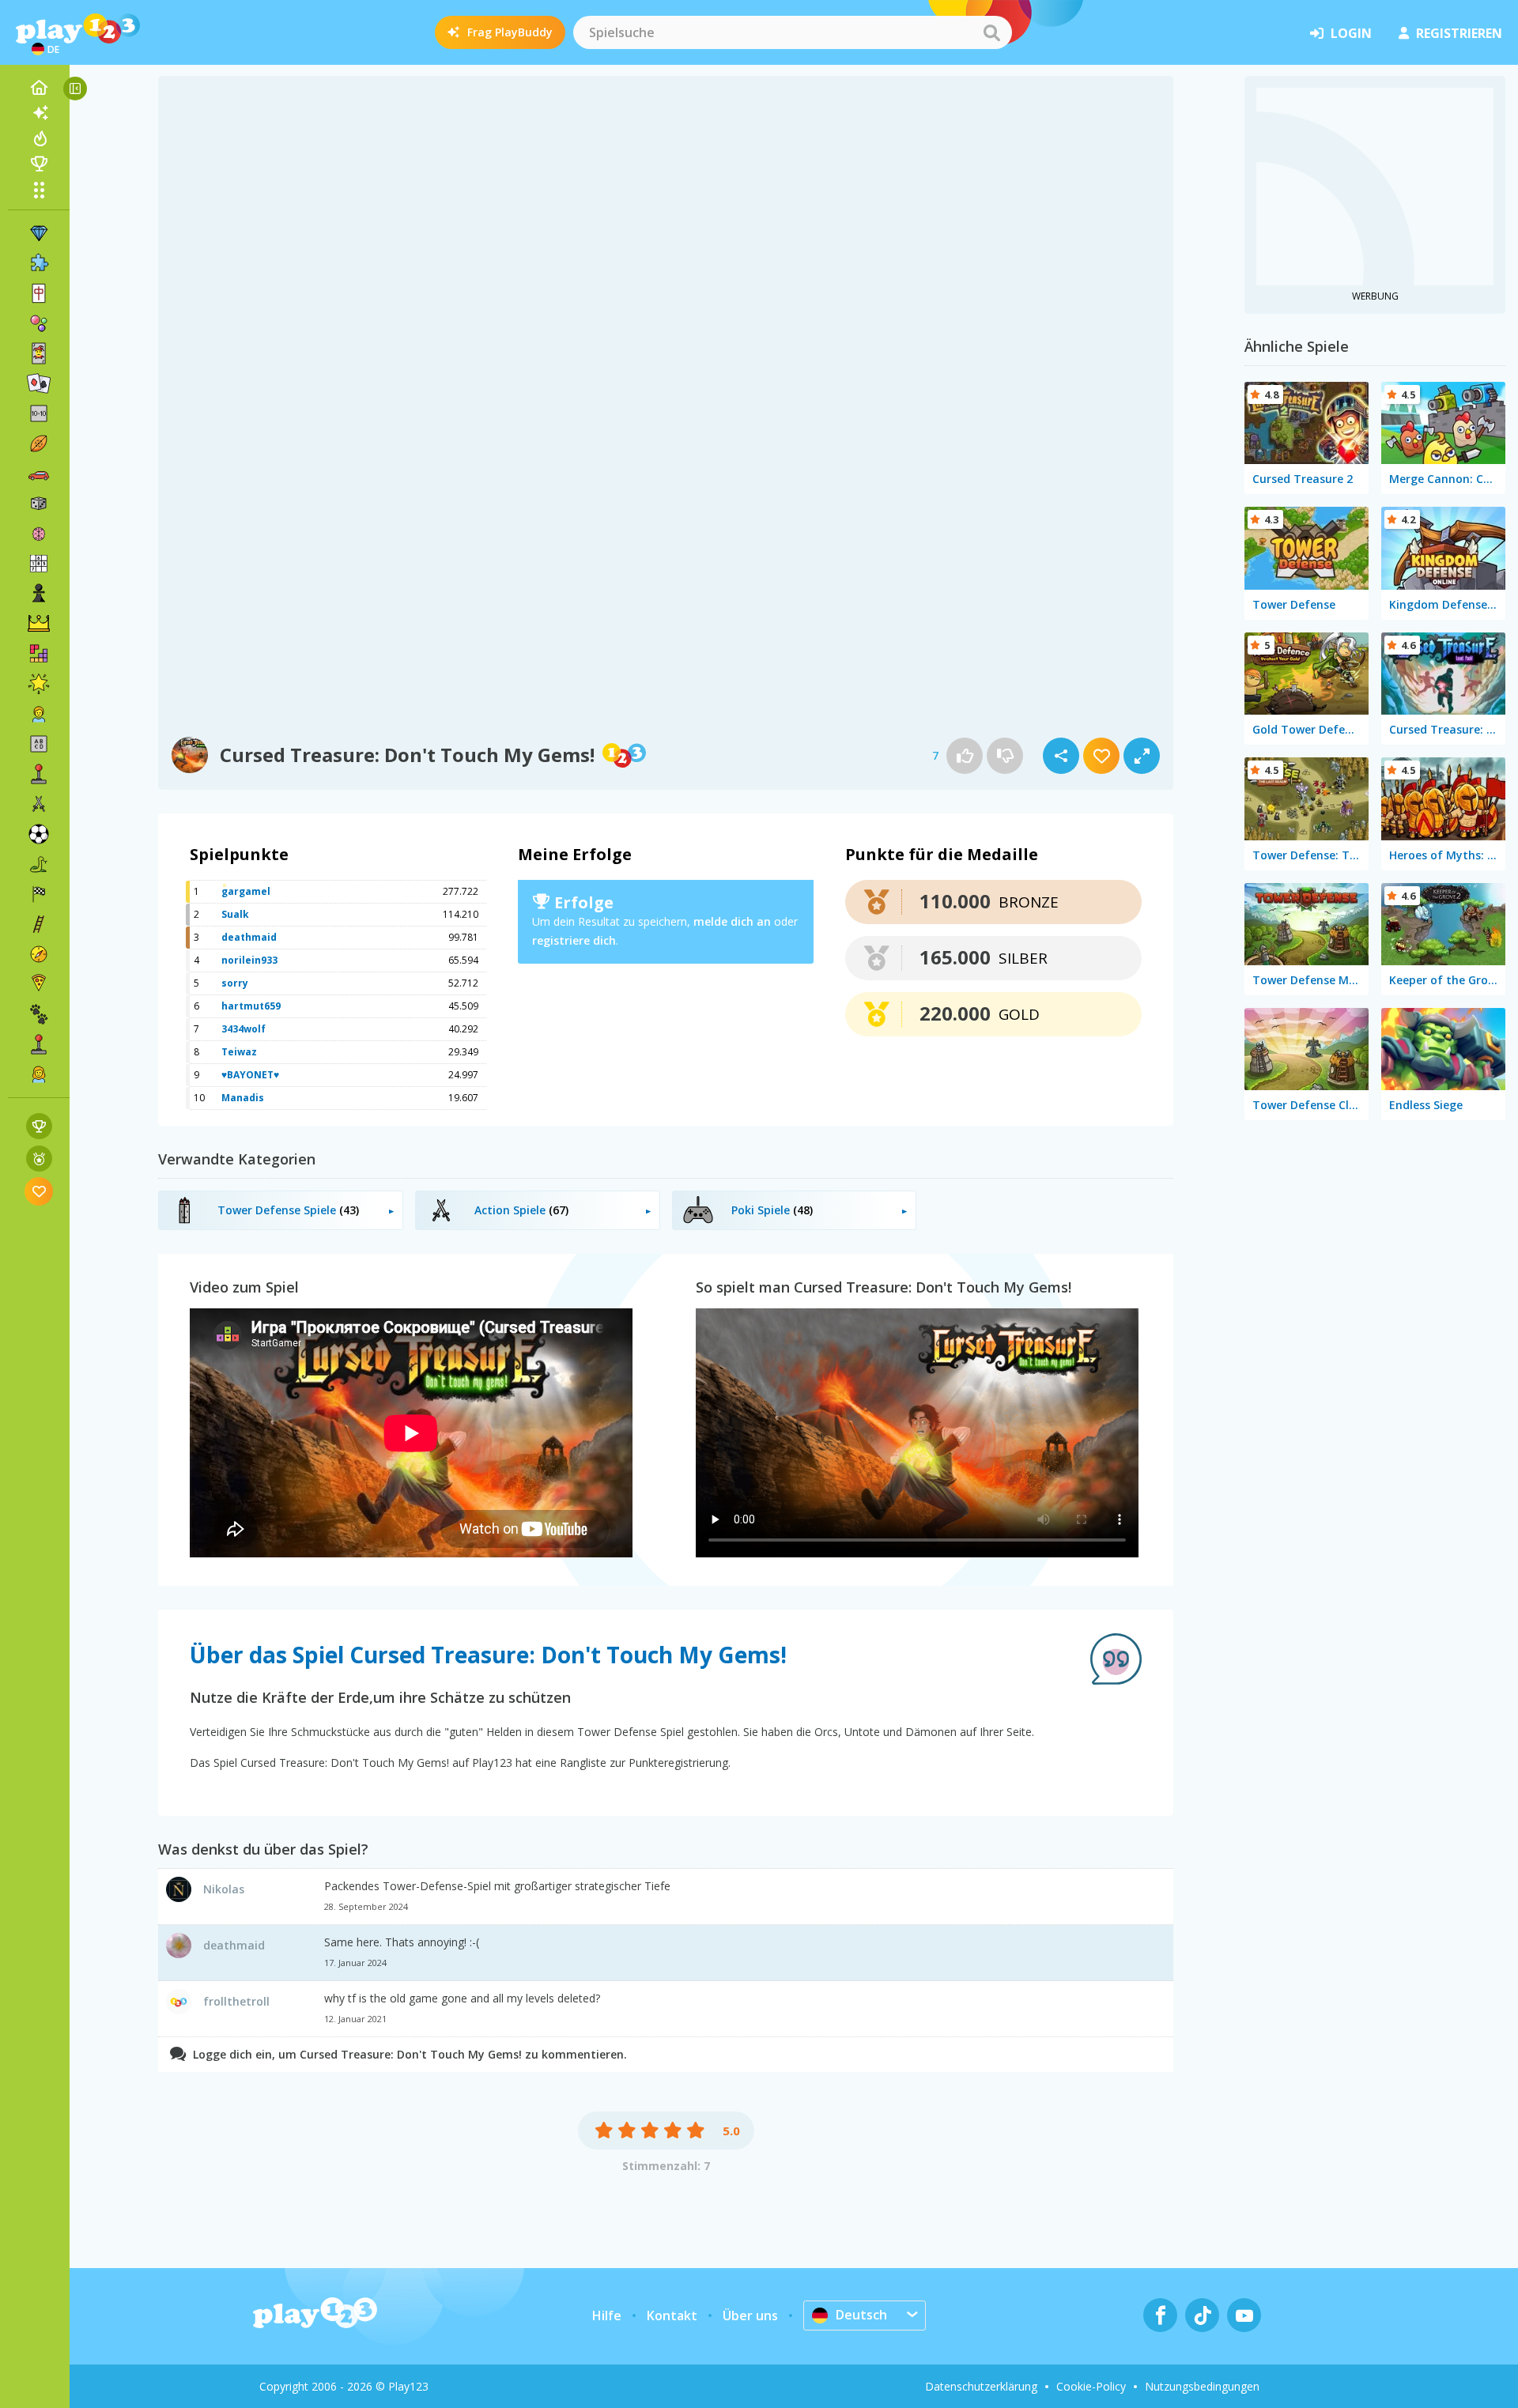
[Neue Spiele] (39, 113)
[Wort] (39, 744)
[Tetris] (39, 654)
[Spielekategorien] (39, 190)
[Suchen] (991, 32)
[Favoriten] (39, 1191)
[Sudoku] (39, 564)
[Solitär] (39, 383)
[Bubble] (39, 323)
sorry (235, 983)
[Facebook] (1160, 2315)
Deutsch (861, 2315)
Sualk (235, 914)
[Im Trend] (39, 138)
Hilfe (607, 2316)
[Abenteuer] (39, 954)
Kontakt (672, 2316)
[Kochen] (39, 984)
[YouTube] (1244, 2315)
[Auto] (39, 474)
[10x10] (39, 413)
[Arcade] (39, 774)
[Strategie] (39, 624)
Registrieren (1459, 33)
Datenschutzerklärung (981, 2386)
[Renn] (39, 894)
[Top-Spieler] (39, 164)
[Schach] (39, 594)
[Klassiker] (39, 864)
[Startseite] (39, 88)
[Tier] (39, 1014)
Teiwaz (239, 1052)
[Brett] (39, 504)
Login (1351, 33)
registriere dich (574, 940)
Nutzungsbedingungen (1202, 2386)
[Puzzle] (39, 263)
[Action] (39, 804)
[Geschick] (39, 924)
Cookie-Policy (1091, 2386)
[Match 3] (39, 233)
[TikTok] (1202, 2315)
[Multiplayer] (39, 1044)
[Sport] (39, 443)
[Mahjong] (39, 293)
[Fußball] (39, 834)
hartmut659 (251, 1006)
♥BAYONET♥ (250, 1075)
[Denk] (39, 534)
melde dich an (732, 921)
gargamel (246, 891)
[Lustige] (39, 684)
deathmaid (249, 937)
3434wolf (244, 1029)
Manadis (243, 1098)
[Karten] (39, 353)
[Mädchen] (39, 1074)
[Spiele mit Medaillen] (39, 1159)
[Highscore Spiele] (39, 1126)
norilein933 (249, 960)
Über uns (750, 2316)
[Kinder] (39, 714)
